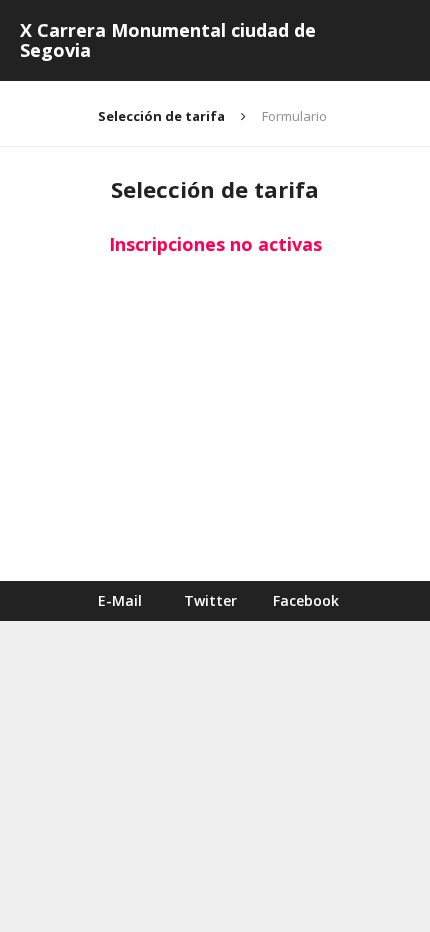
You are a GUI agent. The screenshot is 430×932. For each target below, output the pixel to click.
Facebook (306, 600)
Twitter (210, 600)
